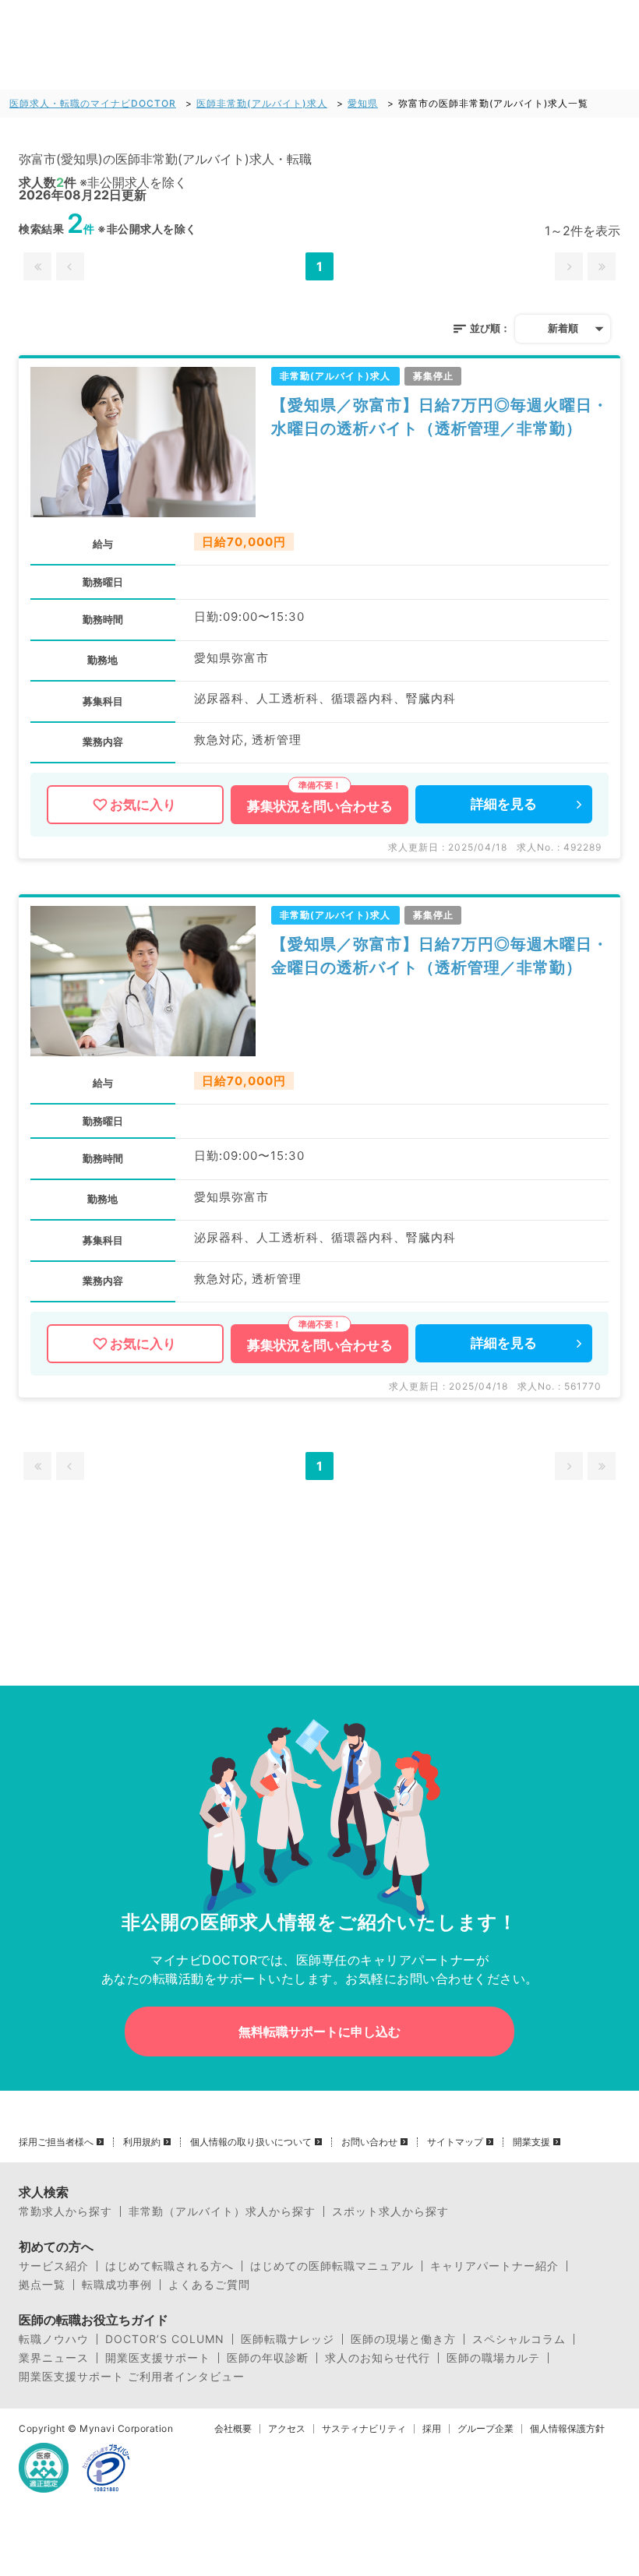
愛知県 (363, 103)
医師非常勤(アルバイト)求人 (262, 103)
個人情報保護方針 (567, 2429)
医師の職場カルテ (493, 2358)
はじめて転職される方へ (169, 2266)
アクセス (287, 2429)
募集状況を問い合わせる (320, 806)
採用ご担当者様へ (56, 2142)
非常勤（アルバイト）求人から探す (222, 2211)
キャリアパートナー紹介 (494, 2266)
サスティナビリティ (364, 2429)
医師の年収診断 (268, 2358)
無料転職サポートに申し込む (319, 2032)
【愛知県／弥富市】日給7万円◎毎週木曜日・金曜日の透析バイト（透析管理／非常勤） (440, 956)
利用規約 (142, 2142)
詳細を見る (504, 804)
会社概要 (233, 2429)
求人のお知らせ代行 (378, 2358)
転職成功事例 (117, 2285)
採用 (432, 2429)
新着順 (563, 328)
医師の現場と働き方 (403, 2339)
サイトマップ (455, 2142)
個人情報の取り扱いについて (251, 2142)
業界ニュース (54, 2358)
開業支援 (531, 2142)
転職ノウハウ (54, 2339)
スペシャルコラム (519, 2339)
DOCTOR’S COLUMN (165, 2339)
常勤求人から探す (65, 2211)
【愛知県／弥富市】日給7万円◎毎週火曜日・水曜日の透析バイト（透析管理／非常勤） (440, 417)
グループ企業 (485, 2429)
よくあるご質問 (209, 2285)
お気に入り (143, 805)
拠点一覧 (42, 2285)
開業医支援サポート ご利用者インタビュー (132, 2377)
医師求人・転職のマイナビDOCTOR (93, 103)
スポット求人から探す (390, 2211)
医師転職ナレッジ (288, 2339)
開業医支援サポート (158, 2358)
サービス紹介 (54, 2266)
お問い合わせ (369, 2142)
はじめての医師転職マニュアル (332, 2266)
